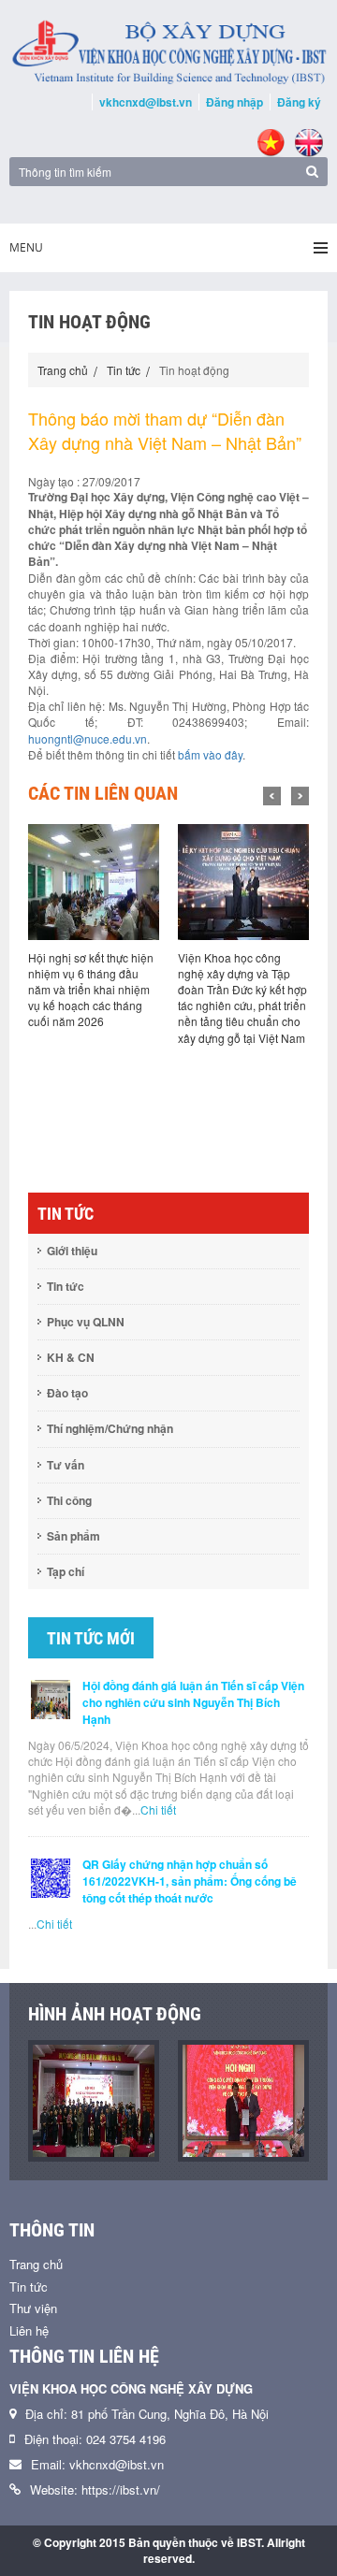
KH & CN (71, 1357)
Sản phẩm (73, 1536)
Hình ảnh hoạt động (115, 2014)
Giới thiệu (72, 1251)
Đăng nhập (234, 102)
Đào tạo (67, 1393)
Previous (272, 796)
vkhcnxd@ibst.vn (146, 102)
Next (300, 796)
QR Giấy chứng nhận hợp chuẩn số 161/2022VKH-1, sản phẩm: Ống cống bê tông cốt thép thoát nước (190, 1881)
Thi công (69, 1500)
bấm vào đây (210, 754)
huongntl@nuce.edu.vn (88, 738)
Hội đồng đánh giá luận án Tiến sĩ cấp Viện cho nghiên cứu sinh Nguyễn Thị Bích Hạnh (193, 1702)
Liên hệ (29, 2330)
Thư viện (33, 2308)
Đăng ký (299, 102)
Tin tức (124, 370)
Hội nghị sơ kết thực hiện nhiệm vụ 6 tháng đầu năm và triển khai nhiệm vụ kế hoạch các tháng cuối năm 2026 (91, 990)
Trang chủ (63, 370)
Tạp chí (66, 1571)
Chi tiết (158, 1809)
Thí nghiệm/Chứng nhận (110, 1428)
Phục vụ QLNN (86, 1322)
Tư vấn (66, 1465)
